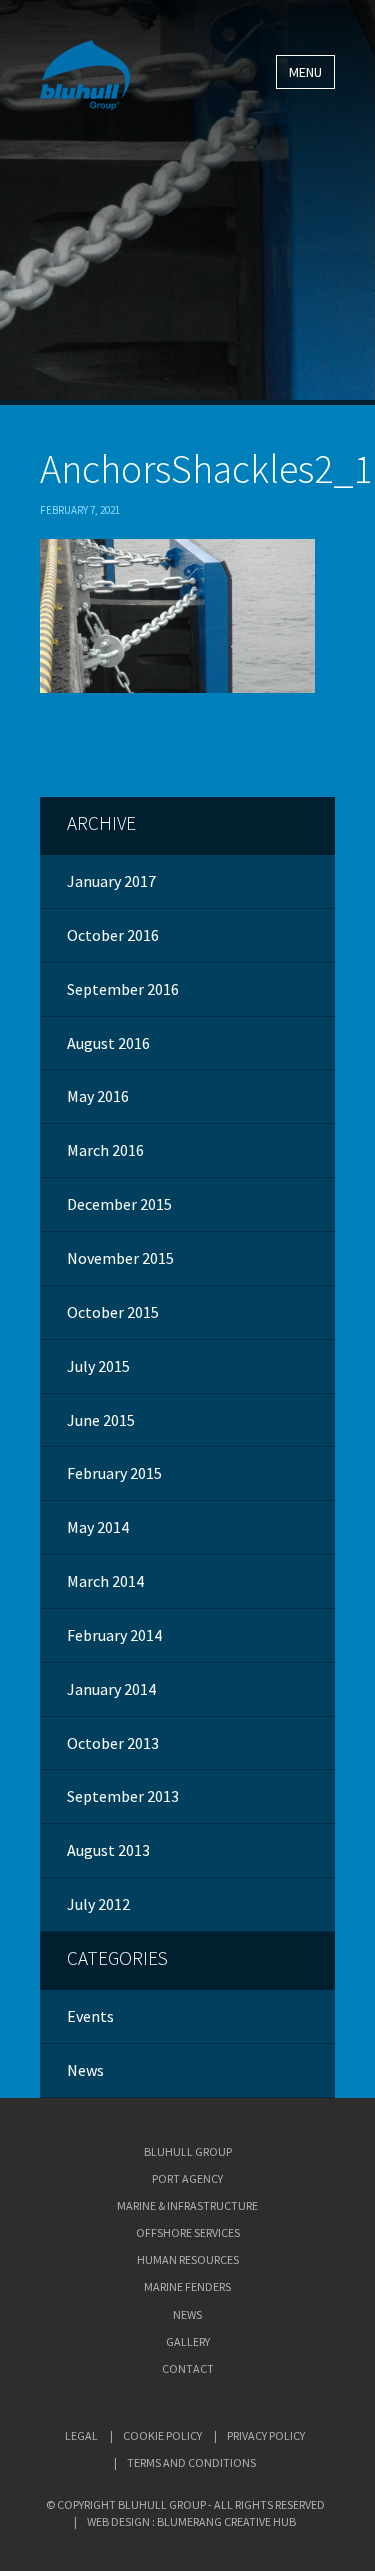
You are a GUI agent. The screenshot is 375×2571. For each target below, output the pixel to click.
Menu (305, 72)
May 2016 (98, 1096)
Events (90, 2016)
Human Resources (188, 2259)
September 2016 (123, 989)
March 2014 (105, 1581)
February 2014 (114, 1635)
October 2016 (113, 935)
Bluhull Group (188, 2151)
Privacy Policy (266, 2435)
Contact (188, 2368)
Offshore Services (188, 2232)
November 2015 (120, 1258)
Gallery (188, 2341)
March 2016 (105, 1150)
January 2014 (111, 1689)
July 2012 (98, 1904)
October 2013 (113, 1743)
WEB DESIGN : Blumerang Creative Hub (191, 2521)
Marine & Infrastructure (187, 2205)
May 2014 (98, 1527)
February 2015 (114, 1473)
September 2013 (123, 1796)
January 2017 (111, 881)
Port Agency (187, 2178)
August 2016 (108, 1043)
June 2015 (101, 1420)
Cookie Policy (162, 2435)
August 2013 (108, 1850)
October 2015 (113, 1312)
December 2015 (119, 1204)
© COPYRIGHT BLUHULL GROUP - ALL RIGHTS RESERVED (185, 2504)
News (85, 2070)
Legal (81, 2435)
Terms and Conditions (191, 2462)
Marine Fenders (187, 2286)
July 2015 (98, 1366)
